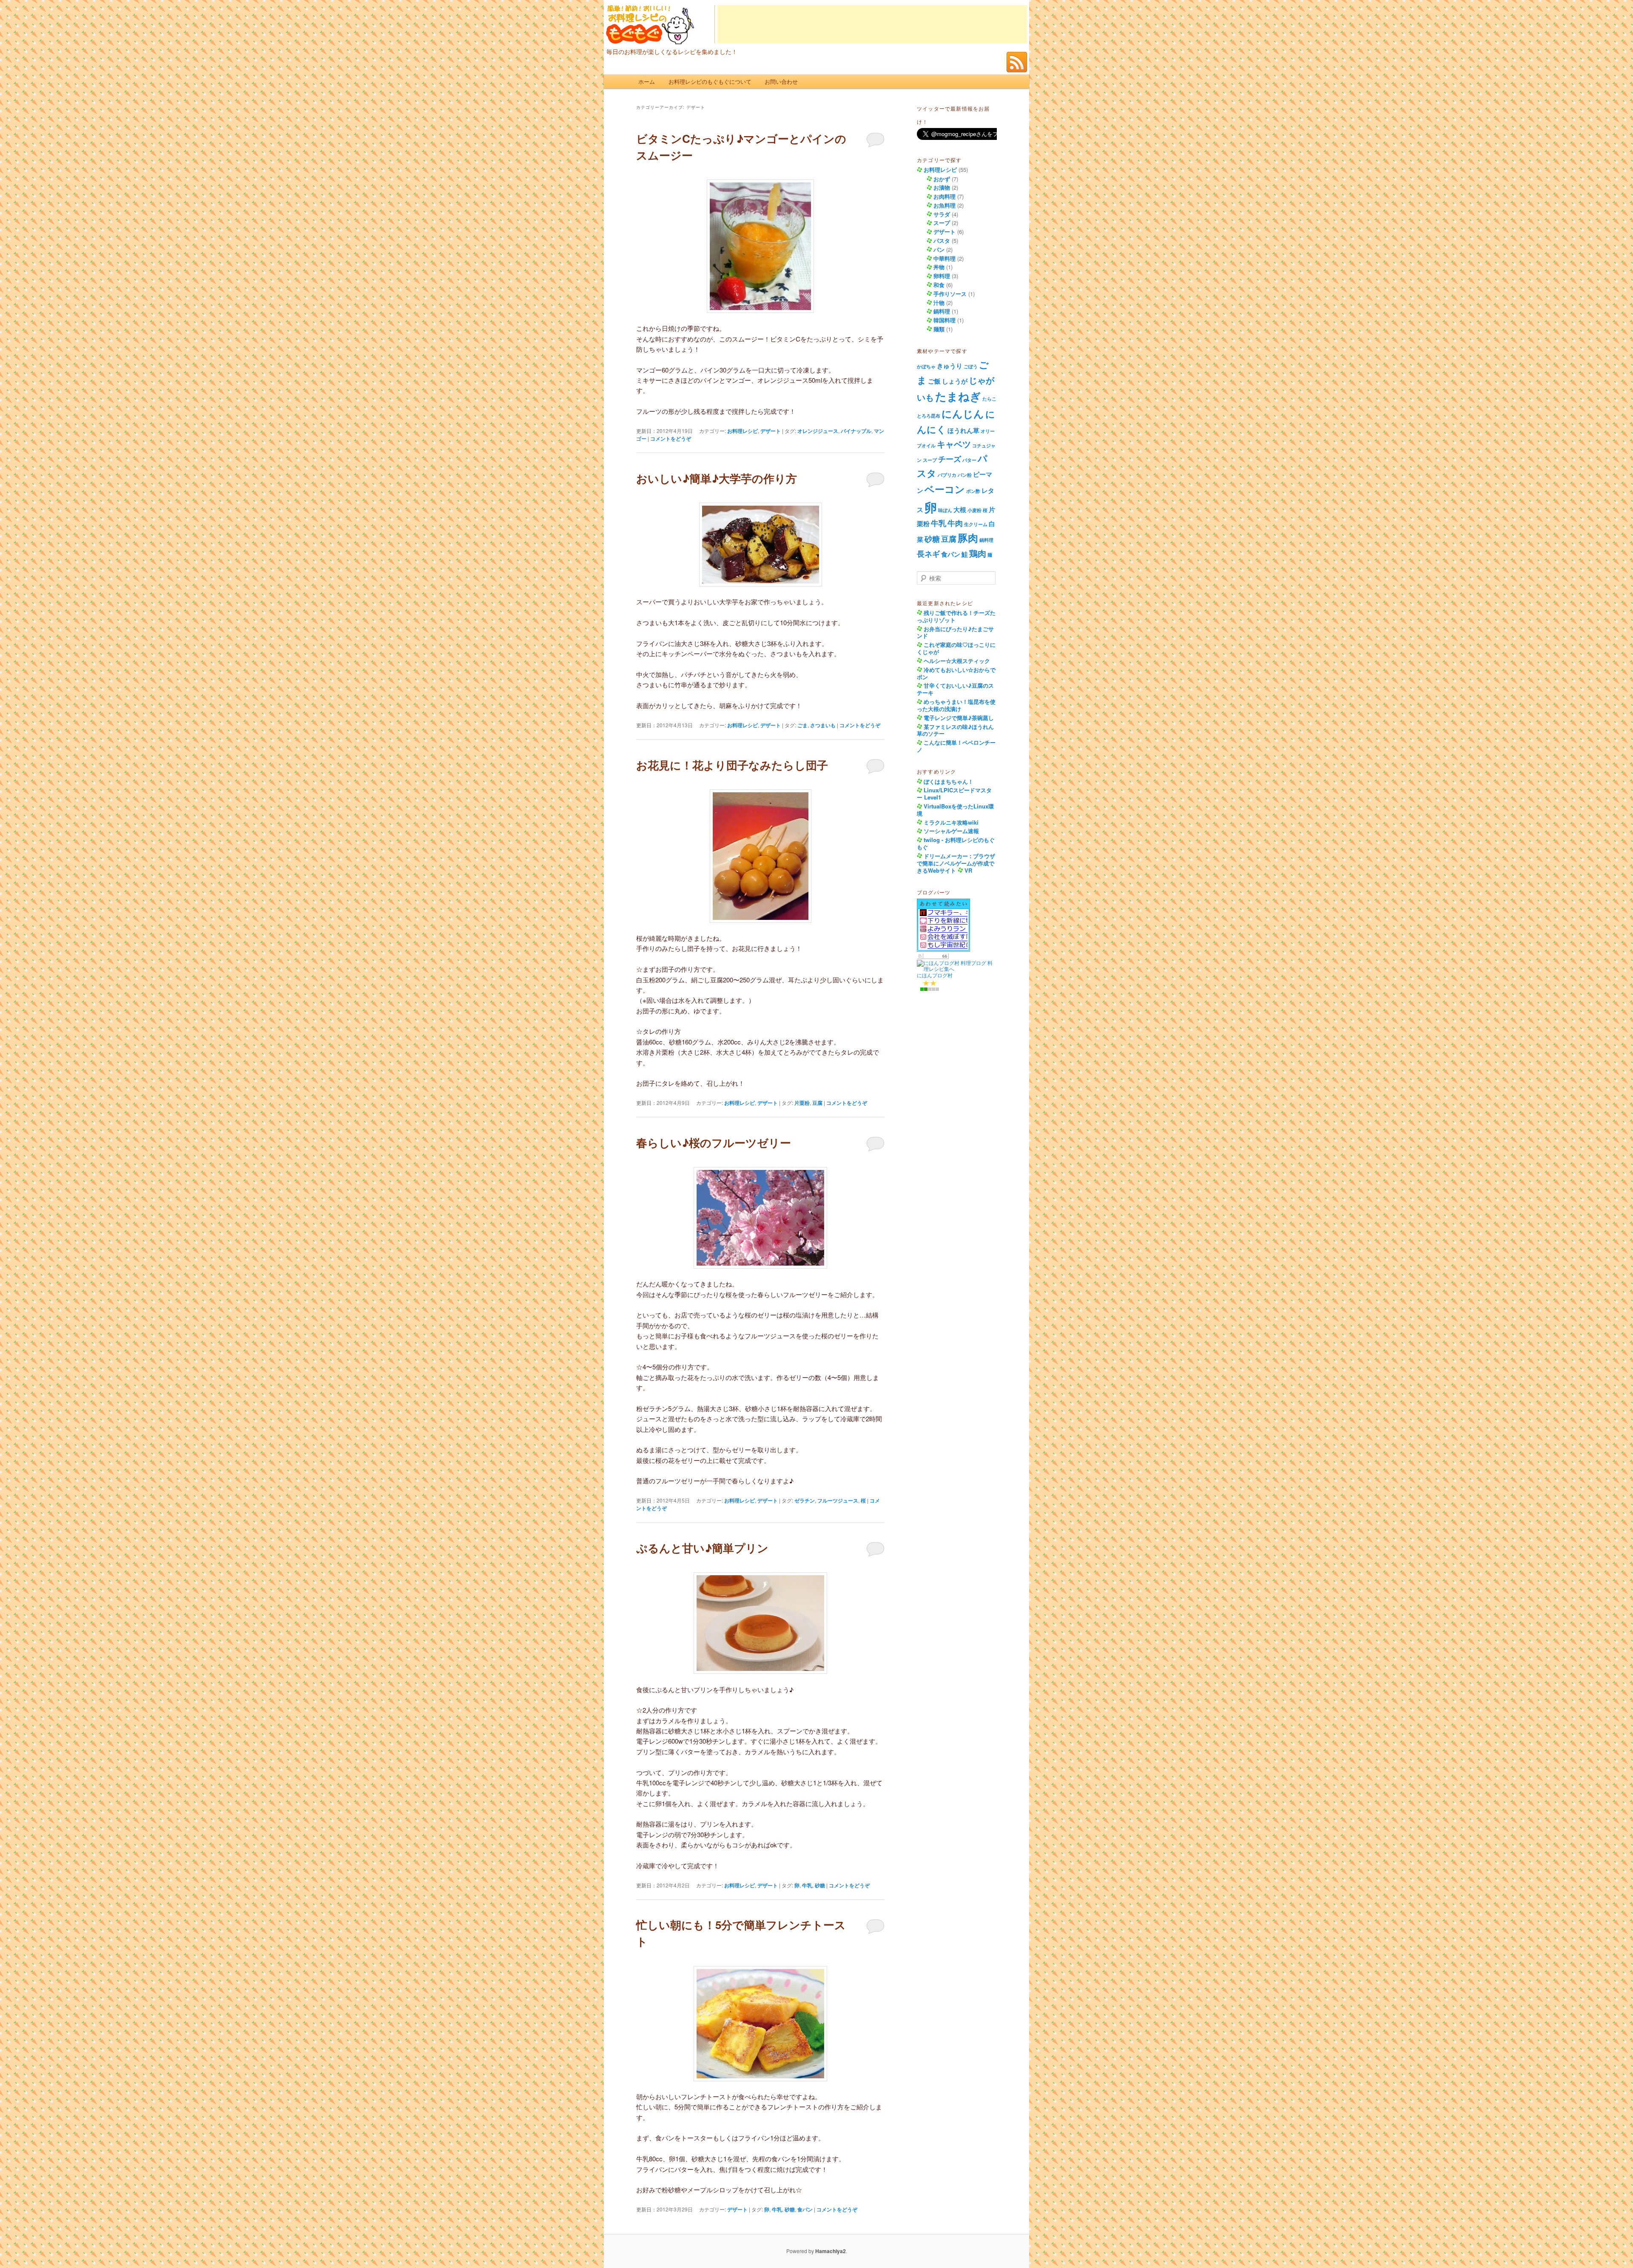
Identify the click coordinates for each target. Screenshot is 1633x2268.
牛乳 (807, 1885)
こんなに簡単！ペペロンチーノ (956, 746)
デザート (771, 431)
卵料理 (942, 276)
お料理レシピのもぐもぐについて (710, 81)
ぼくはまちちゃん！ (949, 781)
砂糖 (820, 1885)
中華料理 (945, 258)
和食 (939, 285)
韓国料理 (945, 320)
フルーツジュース (838, 1500)
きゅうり (950, 366)
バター (969, 460)
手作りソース (950, 294)
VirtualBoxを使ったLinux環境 (955, 810)
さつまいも (823, 725)
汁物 (939, 303)
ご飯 (934, 381)
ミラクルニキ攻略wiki (951, 822)
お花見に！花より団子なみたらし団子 (732, 765)
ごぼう (971, 366)
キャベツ (954, 444)
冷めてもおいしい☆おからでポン (956, 673)
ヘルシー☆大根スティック (957, 661)
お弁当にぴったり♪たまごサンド (955, 632)
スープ (942, 223)
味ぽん (945, 510)
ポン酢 (973, 491)
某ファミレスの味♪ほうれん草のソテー (955, 730)
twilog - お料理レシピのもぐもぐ (956, 843)
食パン (805, 2209)
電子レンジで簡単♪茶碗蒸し (959, 718)
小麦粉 (974, 510)
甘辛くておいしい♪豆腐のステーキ (955, 689)
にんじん (963, 413)
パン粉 (965, 475)
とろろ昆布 (929, 416)
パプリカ (947, 475)
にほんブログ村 (935, 975)
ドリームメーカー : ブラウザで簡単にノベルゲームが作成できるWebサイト (956, 863)
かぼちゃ (926, 366)
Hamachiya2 (831, 2251)
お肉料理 (945, 196)
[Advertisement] (872, 24)
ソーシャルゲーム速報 (951, 831)
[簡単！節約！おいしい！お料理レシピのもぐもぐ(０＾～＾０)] (650, 36)
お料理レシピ (743, 431)
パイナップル (856, 431)
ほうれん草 (963, 430)
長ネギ (928, 553)
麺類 (939, 329)
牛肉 (955, 523)
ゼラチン (805, 1500)
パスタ (942, 240)
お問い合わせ (781, 81)
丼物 (939, 267)
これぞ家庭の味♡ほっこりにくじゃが (956, 648)
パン (939, 249)
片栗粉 (802, 1103)
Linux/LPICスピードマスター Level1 (954, 794)
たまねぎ (958, 396)
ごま (802, 725)
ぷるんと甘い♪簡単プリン (702, 1548)
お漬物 (942, 187)
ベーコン (945, 489)
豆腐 (817, 1103)
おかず (942, 179)
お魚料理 (945, 205)
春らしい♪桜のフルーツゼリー (714, 1143)
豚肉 (968, 538)
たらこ (989, 399)
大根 (960, 509)
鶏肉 (978, 553)
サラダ (942, 214)
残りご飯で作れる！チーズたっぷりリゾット (956, 616)
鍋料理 (942, 311)
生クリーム (976, 524)
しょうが (955, 381)
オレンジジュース (818, 431)
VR (968, 870)
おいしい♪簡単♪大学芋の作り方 (717, 478)
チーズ (950, 459)
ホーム (647, 81)
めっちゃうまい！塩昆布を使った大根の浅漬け (956, 705)
